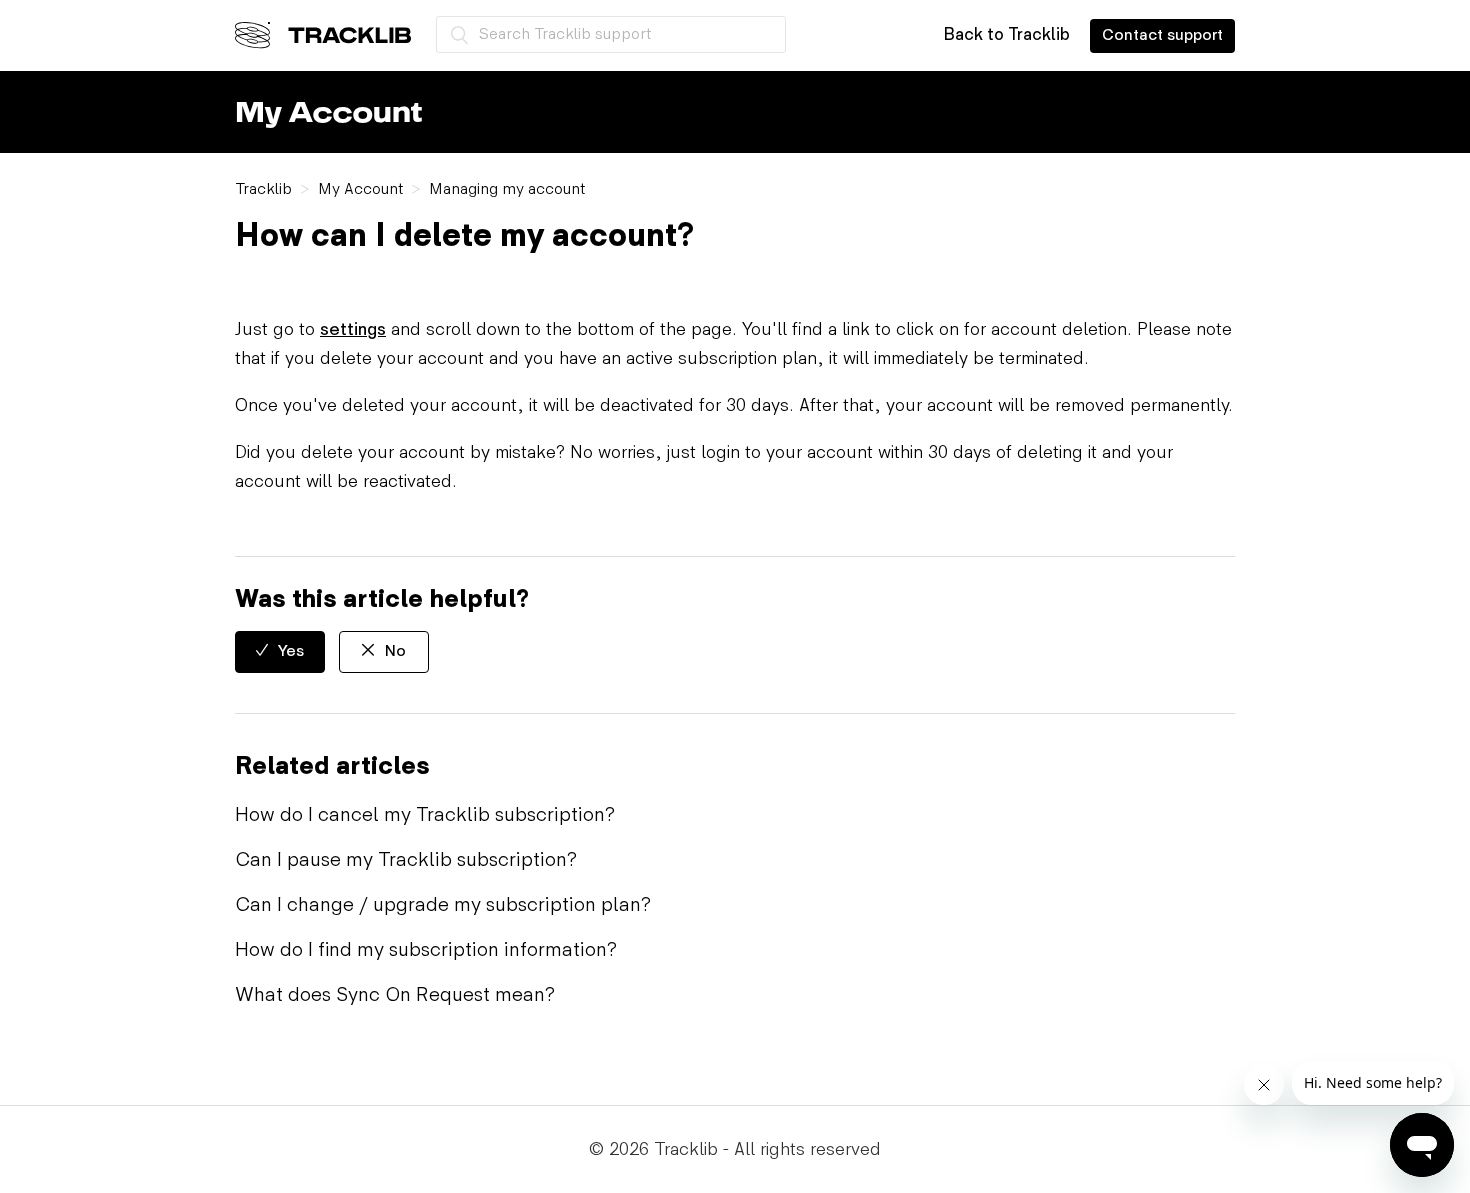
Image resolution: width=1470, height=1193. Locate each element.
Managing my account (507, 189)
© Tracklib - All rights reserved (735, 1149)
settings (353, 329)
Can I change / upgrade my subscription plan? (443, 905)
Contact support (1162, 35)
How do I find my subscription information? (426, 950)
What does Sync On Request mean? (395, 995)
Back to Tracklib (1006, 35)
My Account (360, 189)
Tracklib (263, 189)
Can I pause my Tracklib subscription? (406, 860)
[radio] (280, 652)
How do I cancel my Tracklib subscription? (425, 815)
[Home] (323, 35)
